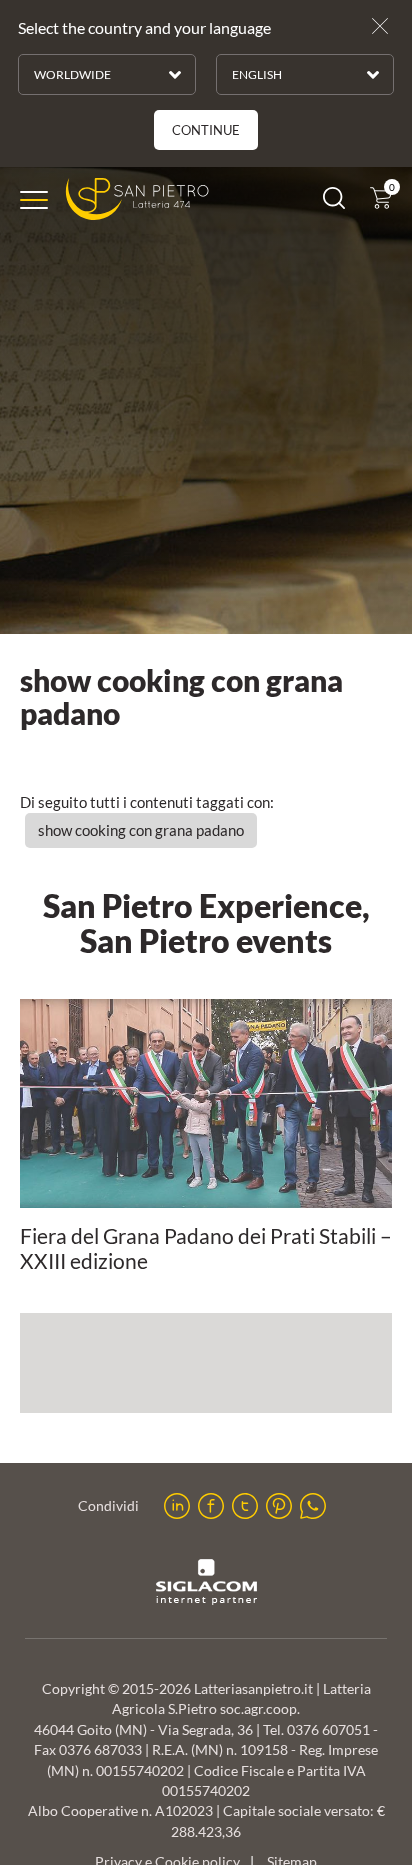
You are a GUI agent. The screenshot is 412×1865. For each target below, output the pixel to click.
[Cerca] (334, 202)
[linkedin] (177, 1506)
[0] (381, 202)
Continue (206, 130)
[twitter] (245, 1506)
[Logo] (137, 199)
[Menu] (34, 200)
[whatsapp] (313, 1506)
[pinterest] (279, 1506)
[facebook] (211, 1506)
